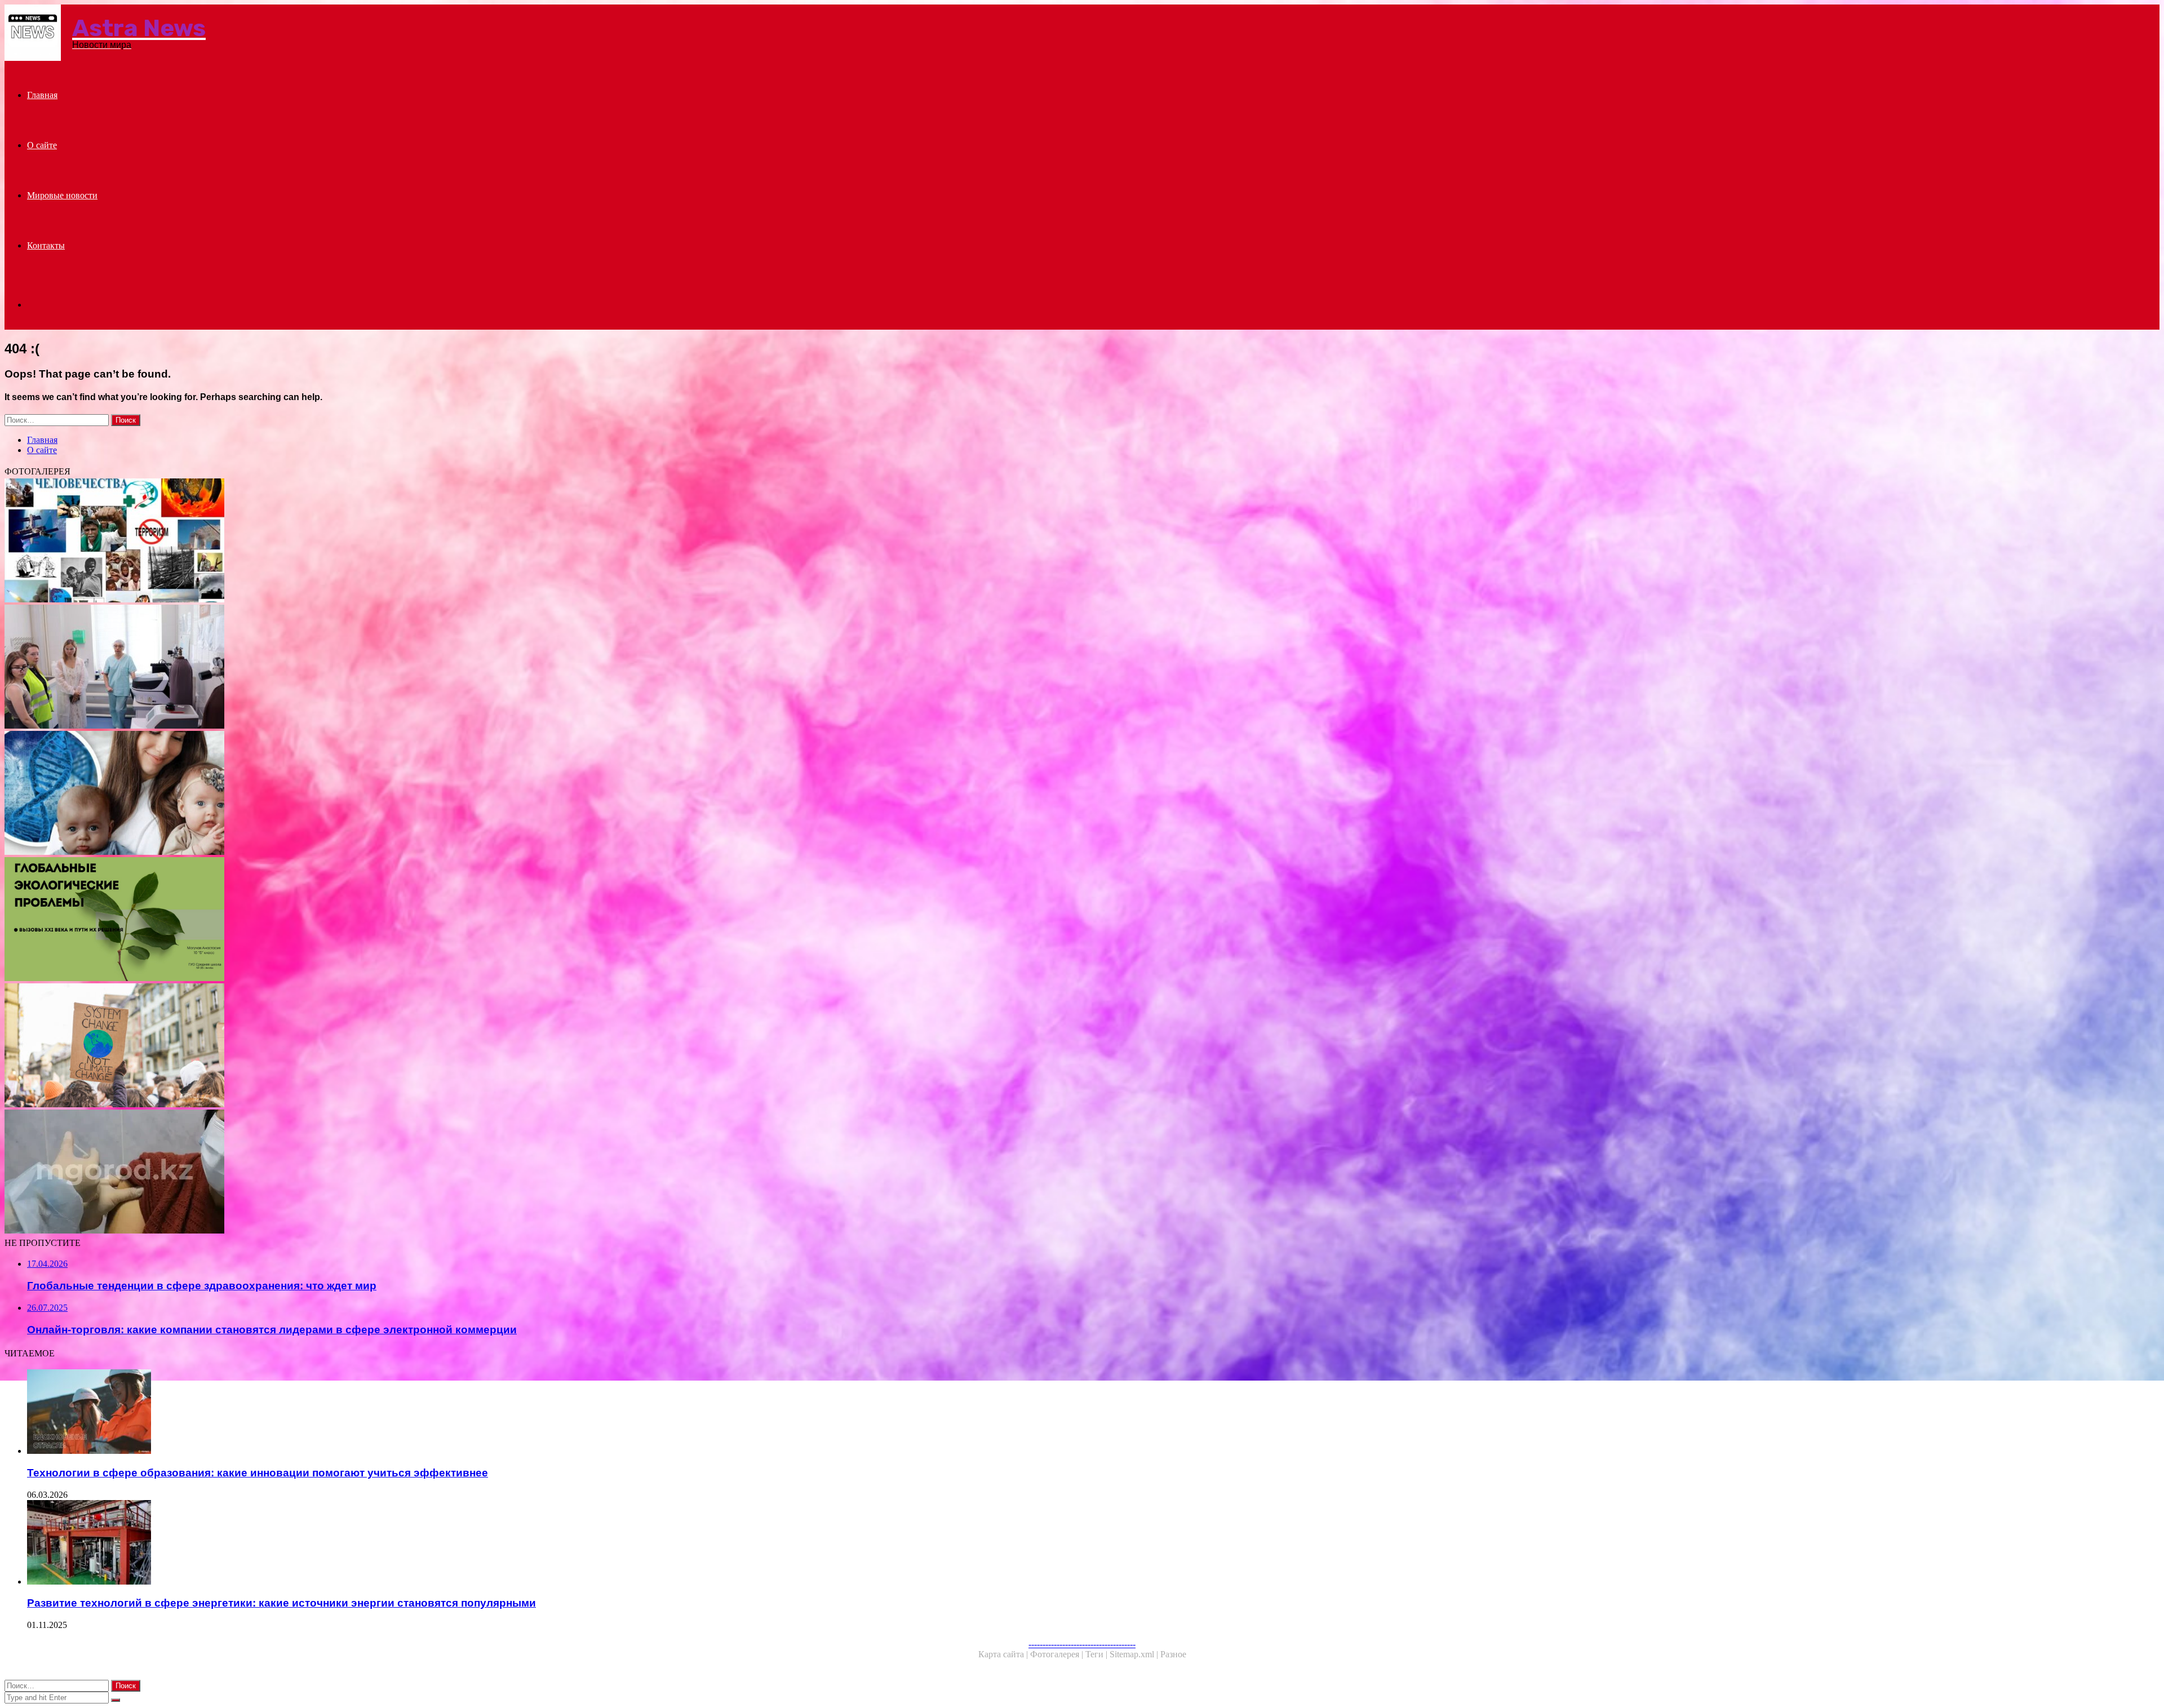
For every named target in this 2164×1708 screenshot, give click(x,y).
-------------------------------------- (1082, 1644)
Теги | (1097, 1654)
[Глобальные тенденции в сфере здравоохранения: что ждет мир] (343, 542)
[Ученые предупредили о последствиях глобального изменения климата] (343, 1046)
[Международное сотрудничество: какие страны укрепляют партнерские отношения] (343, 668)
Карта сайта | (1004, 1654)
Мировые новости (62, 195)
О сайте (42, 145)
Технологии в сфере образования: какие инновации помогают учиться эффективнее (258, 1473)
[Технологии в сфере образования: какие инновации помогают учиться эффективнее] (354, 1413)
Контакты (46, 245)
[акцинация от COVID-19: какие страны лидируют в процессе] (343, 1173)
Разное (1173, 1654)
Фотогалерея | (1058, 1654)
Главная (42, 95)
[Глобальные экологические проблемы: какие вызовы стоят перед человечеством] (343, 920)
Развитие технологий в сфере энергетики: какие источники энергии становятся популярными (281, 1603)
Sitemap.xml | (1135, 1654)
